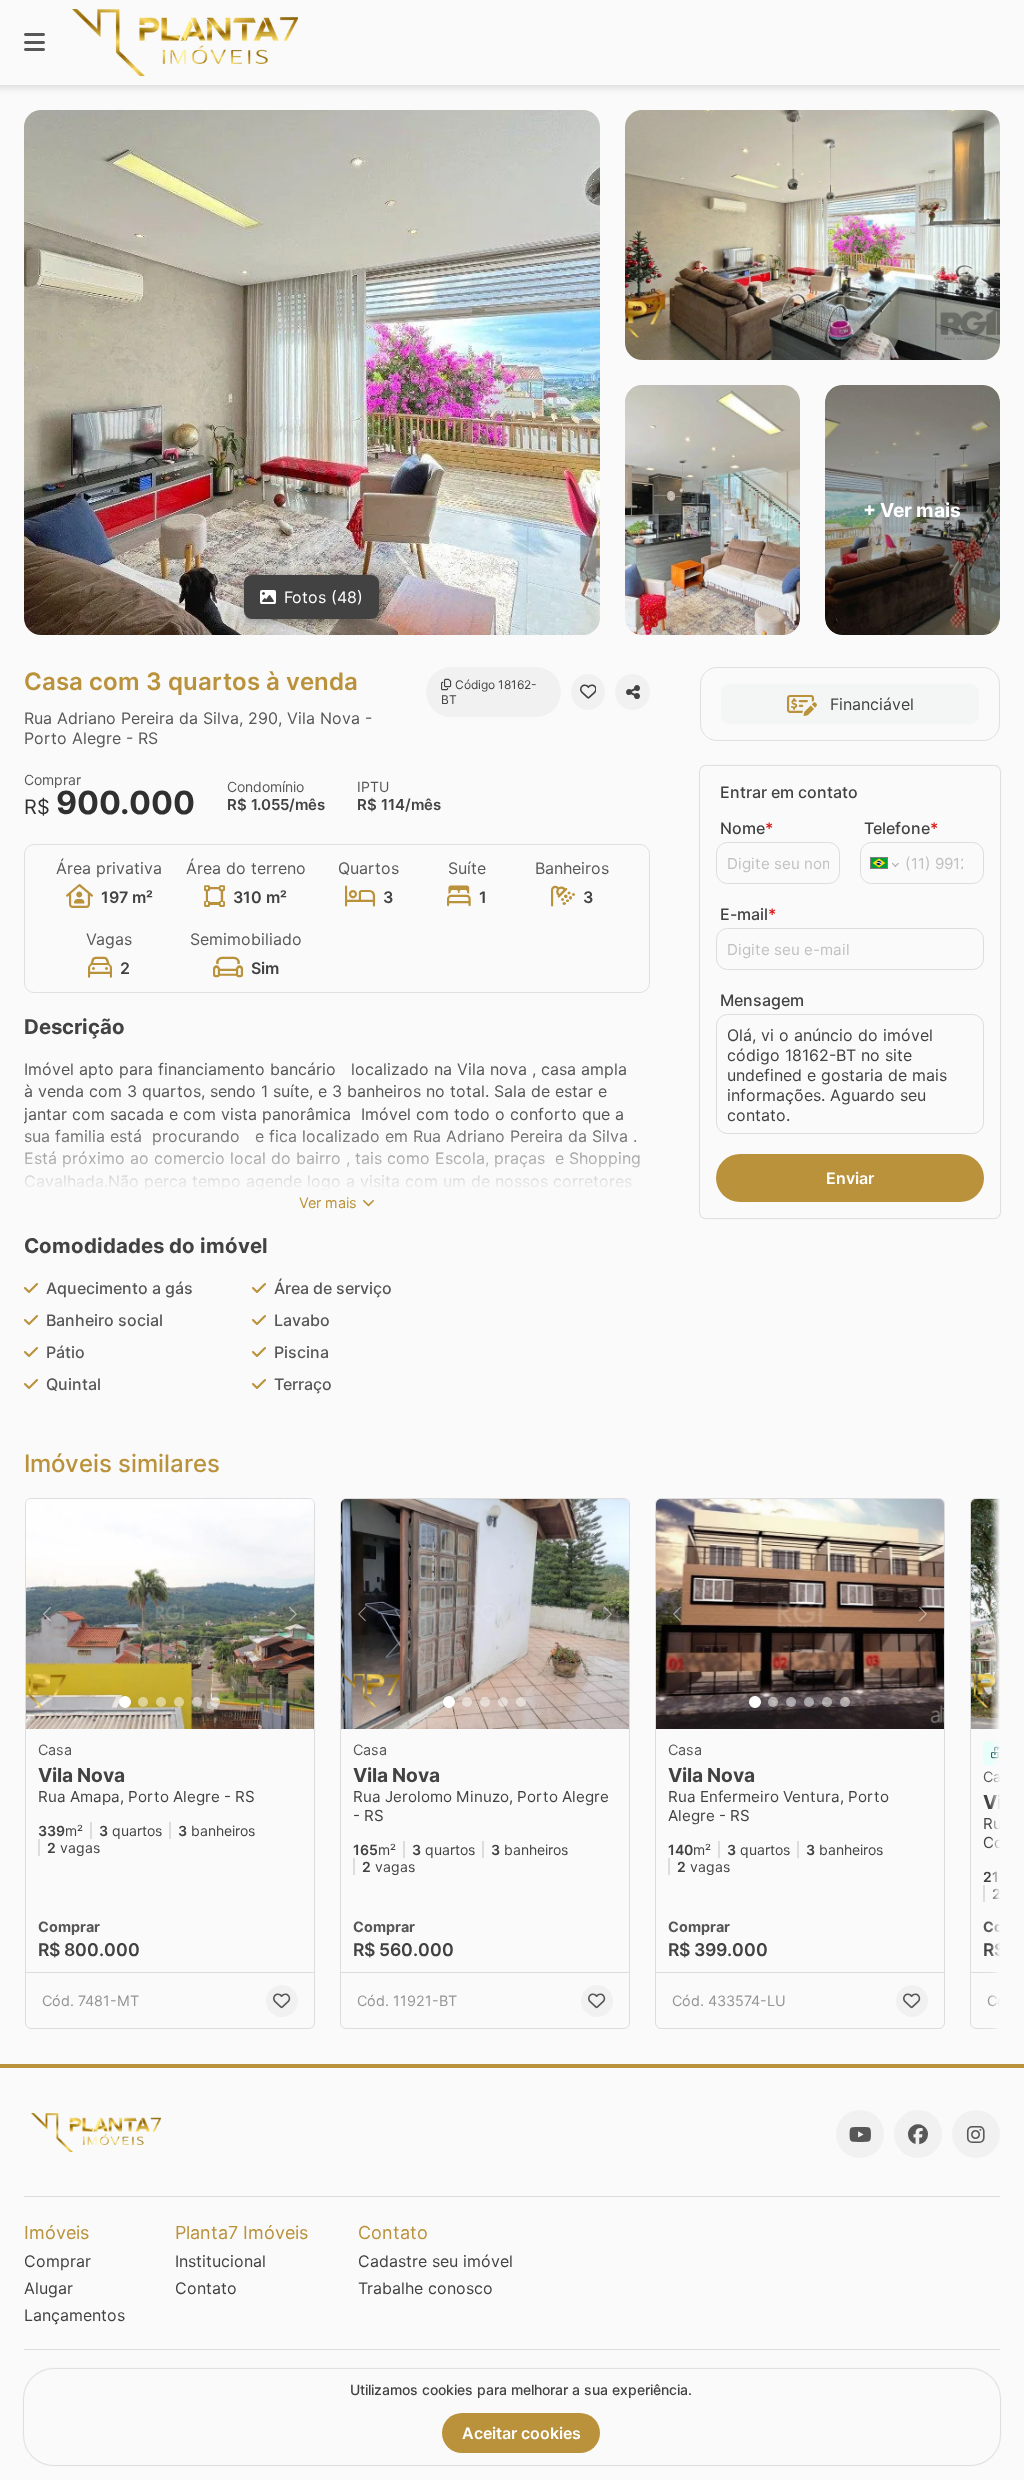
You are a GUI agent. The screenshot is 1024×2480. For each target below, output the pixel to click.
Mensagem (762, 1000)
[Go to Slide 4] (179, 1702)
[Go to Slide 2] (143, 1702)
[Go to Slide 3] (161, 1702)
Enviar (850, 1178)
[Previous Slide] (47, 1614)
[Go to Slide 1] (125, 1702)
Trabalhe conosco (425, 2288)
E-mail (748, 914)
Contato (206, 2288)
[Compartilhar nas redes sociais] (632, 692)
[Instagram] (976, 2134)
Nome (746, 828)
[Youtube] (860, 2134)
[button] (170, 1614)
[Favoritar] (588, 692)
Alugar (48, 2288)
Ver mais (328, 1202)
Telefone (901, 828)
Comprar (57, 2261)
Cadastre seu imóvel (435, 2261)
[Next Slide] (293, 1614)
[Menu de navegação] (34, 42)
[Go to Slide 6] (215, 1702)
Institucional (220, 2261)
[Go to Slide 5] (197, 1702)
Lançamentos (74, 2315)
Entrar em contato (789, 792)
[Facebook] (918, 2134)
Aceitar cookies (521, 2433)
